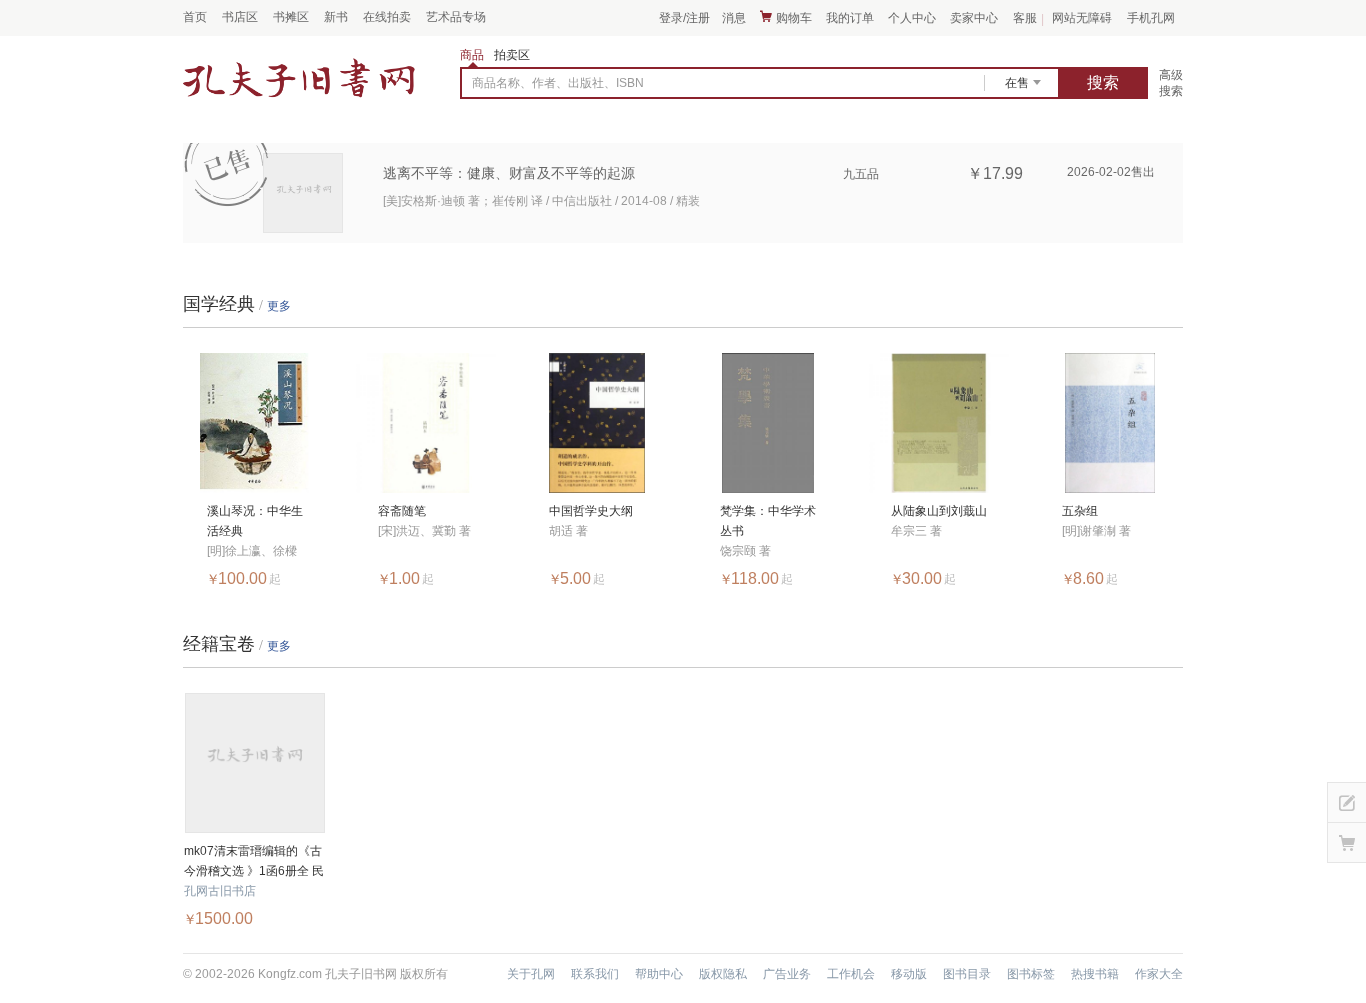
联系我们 (595, 974)
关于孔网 (531, 974)
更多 (279, 306)
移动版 (909, 974)
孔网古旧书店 (220, 891)
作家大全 (1159, 974)
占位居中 (299, 79)
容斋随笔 (402, 511)
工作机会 (851, 974)
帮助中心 (659, 974)
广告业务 (787, 974)
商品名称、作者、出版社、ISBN (558, 83)
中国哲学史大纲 (591, 511)
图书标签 (1031, 974)
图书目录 (967, 974)
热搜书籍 (1095, 974)
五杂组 (1080, 511)
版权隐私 (723, 974)
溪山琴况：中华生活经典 (255, 521)
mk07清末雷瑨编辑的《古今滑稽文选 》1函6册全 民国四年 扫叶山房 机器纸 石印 (254, 862)
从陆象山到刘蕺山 (939, 511)
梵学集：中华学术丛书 (768, 521)
